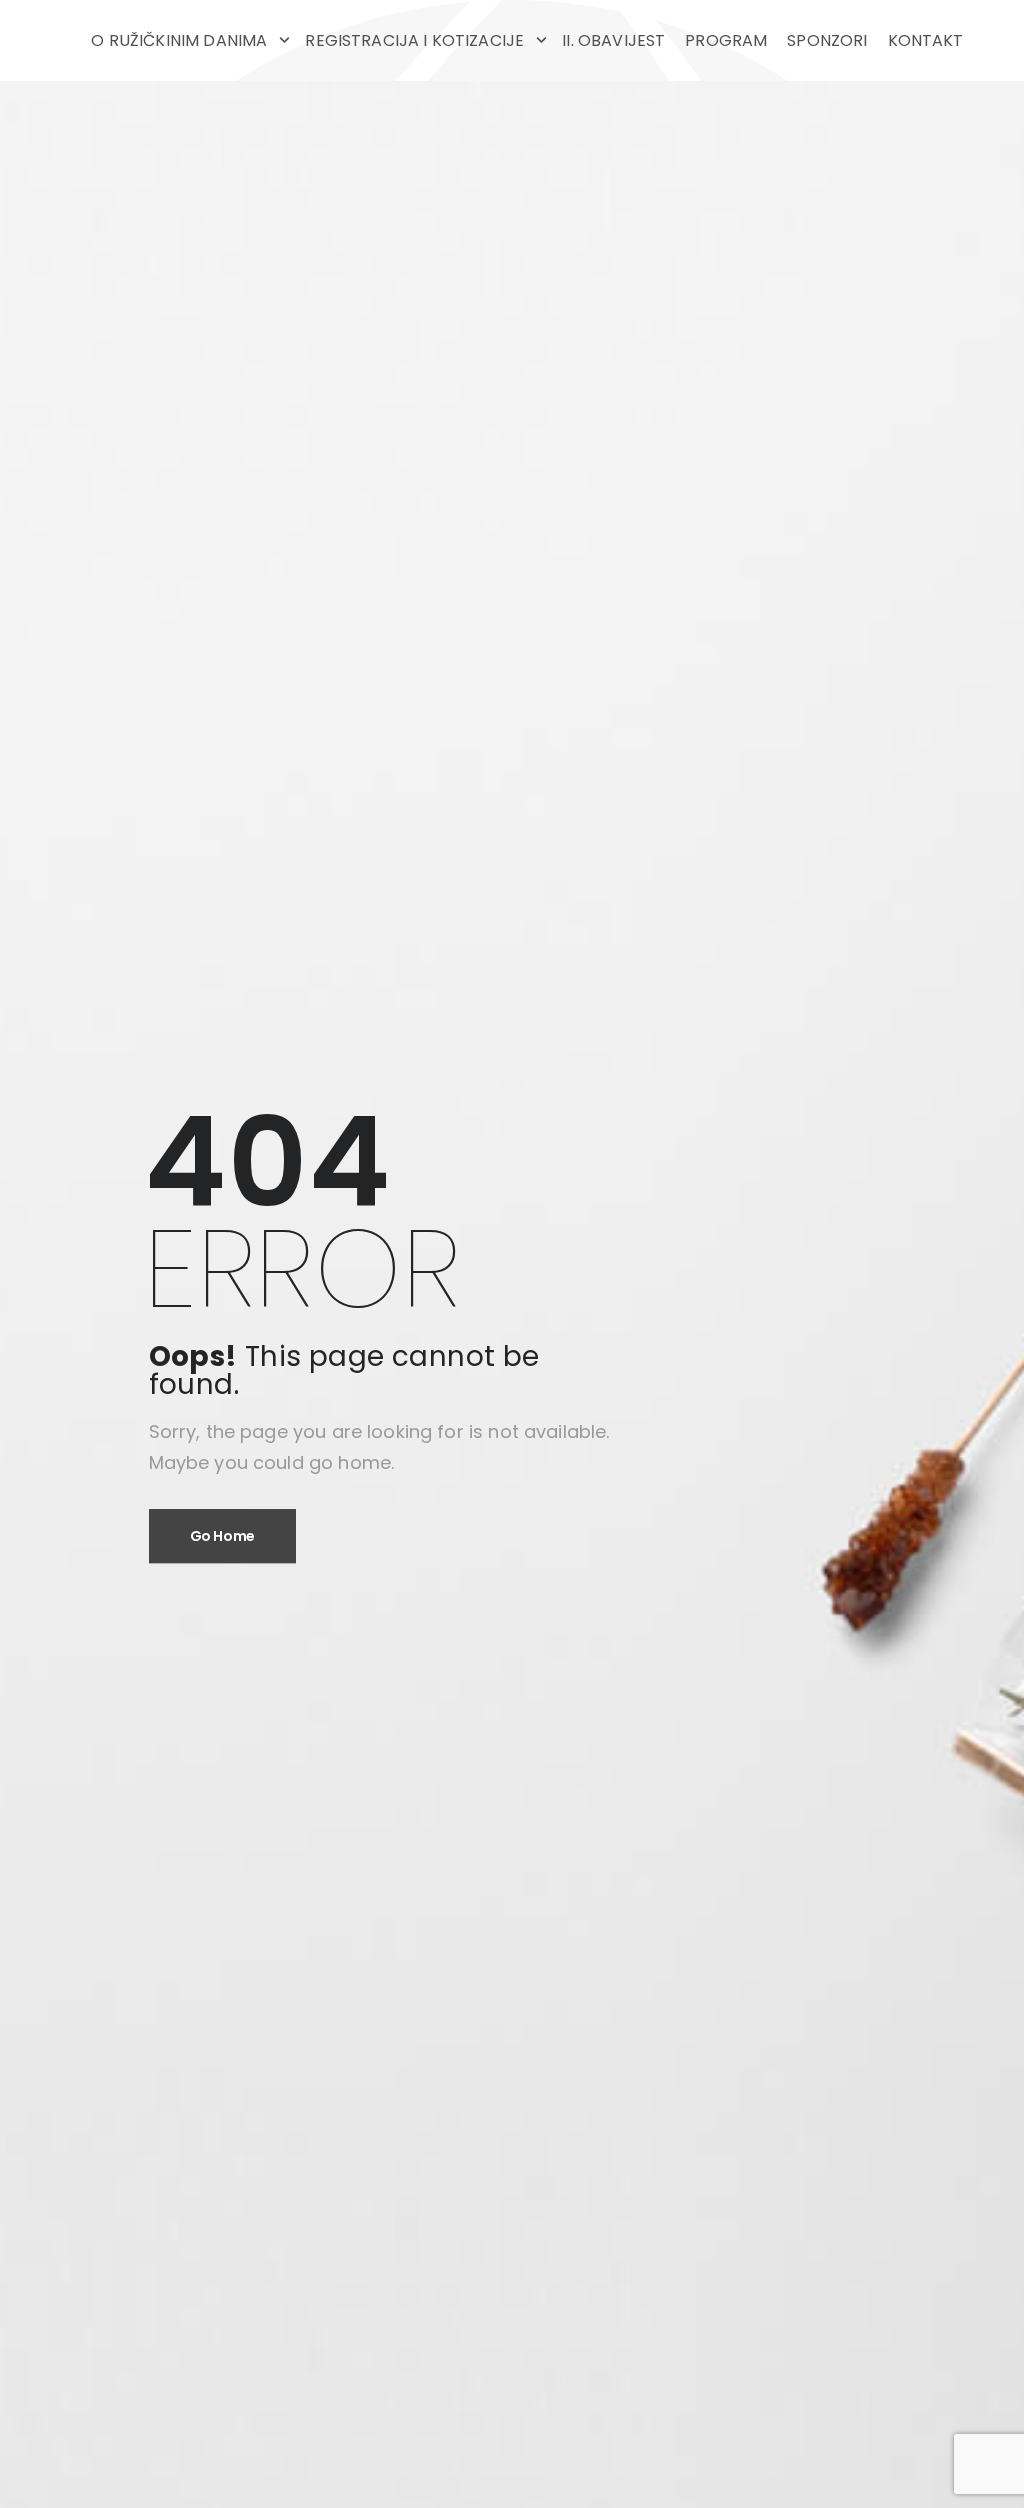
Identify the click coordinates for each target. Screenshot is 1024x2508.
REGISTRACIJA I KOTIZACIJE (414, 40)
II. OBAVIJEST (613, 40)
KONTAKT (926, 40)
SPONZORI (827, 40)
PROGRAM (726, 40)
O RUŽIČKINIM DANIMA (179, 40)
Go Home (223, 1536)
